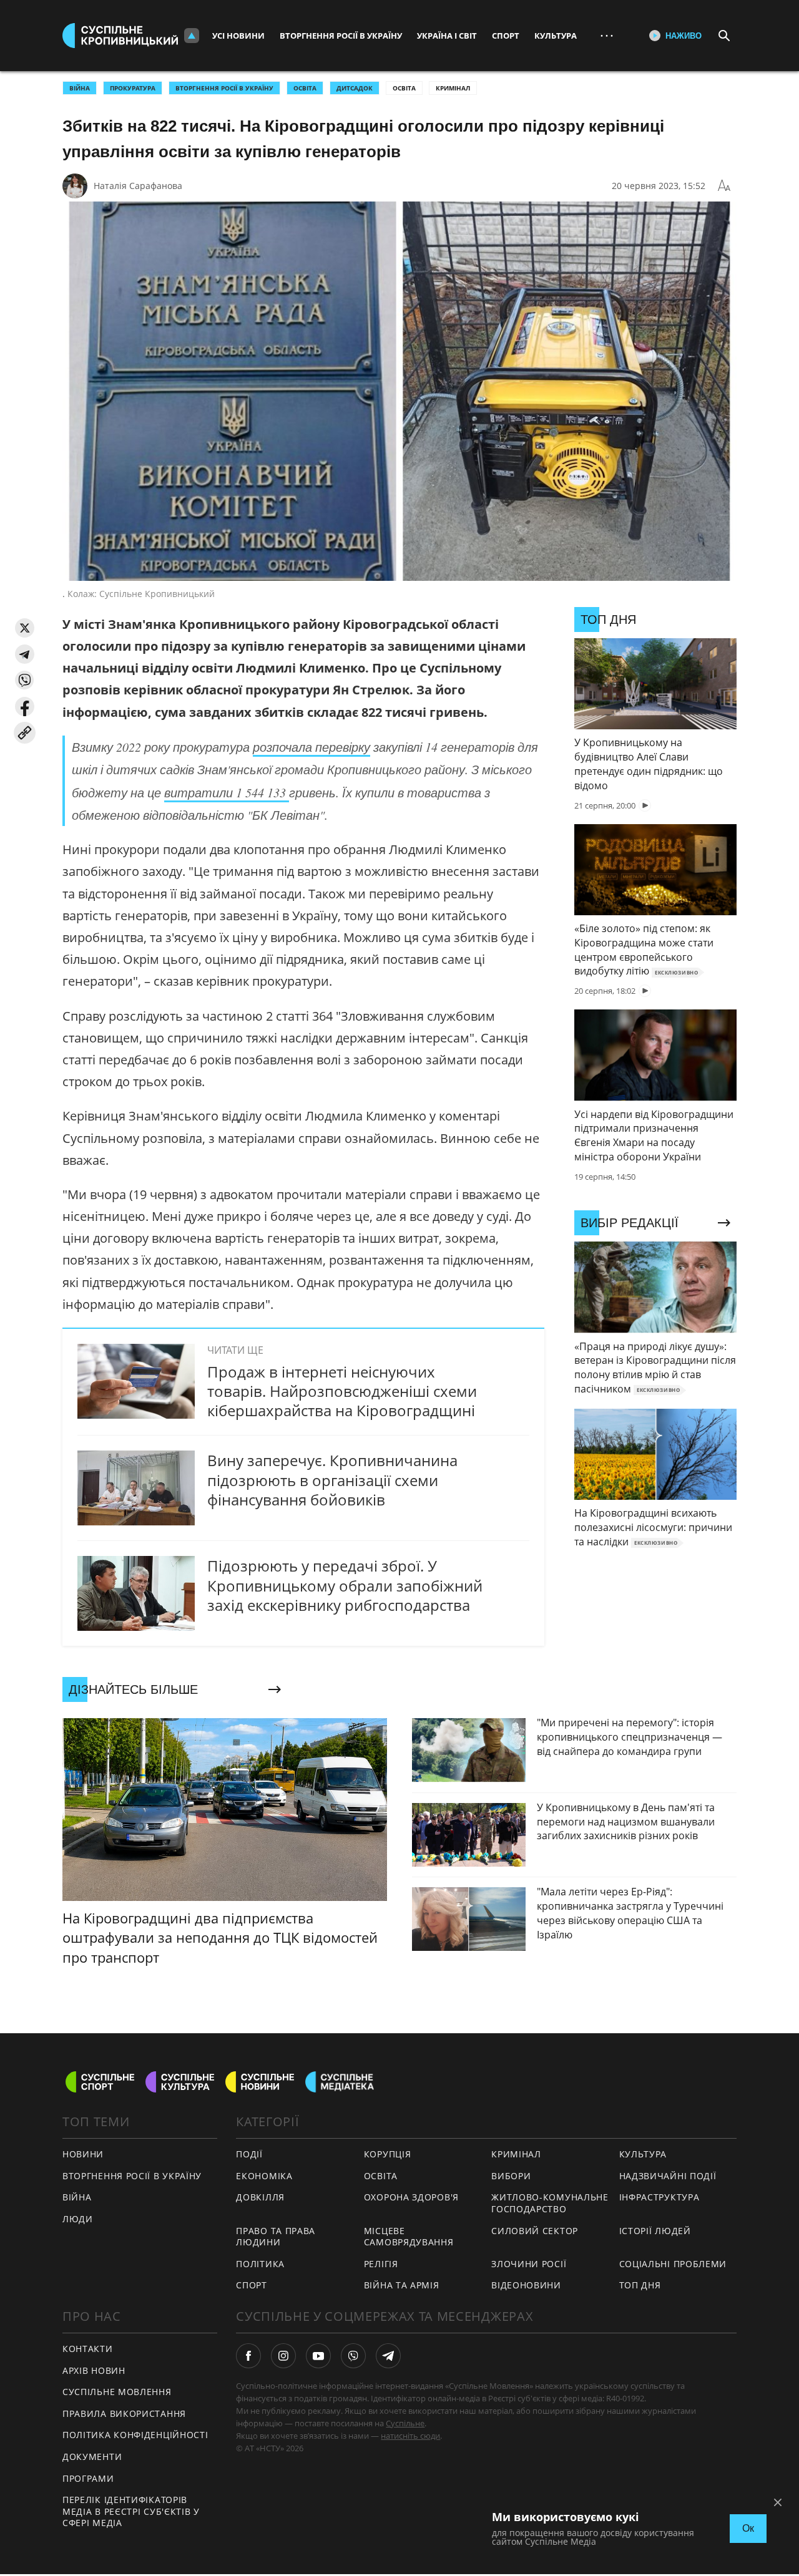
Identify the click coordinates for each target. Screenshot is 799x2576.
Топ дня (640, 2285)
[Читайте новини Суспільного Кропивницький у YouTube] (318, 2356)
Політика (260, 2264)
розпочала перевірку (311, 747)
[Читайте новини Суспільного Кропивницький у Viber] (353, 2356)
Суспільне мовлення (117, 2392)
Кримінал (453, 88)
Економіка (264, 2176)
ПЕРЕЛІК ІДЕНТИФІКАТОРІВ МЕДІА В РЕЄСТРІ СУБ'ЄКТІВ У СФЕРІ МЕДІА (131, 2511)
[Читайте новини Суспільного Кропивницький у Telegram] (388, 2356)
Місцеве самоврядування (409, 2237)
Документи (92, 2457)
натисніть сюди (410, 2436)
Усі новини (238, 36)
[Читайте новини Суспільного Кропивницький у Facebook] (248, 2356)
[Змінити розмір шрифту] (724, 186)
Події (249, 2154)
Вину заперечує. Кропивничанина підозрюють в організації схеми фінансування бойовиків (332, 1480)
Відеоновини (526, 2285)
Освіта (404, 88)
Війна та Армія (402, 2285)
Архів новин (94, 2370)
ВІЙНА (80, 88)
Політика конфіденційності (135, 2435)
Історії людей (655, 2231)
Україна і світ (447, 36)
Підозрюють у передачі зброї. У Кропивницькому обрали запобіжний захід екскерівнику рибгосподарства (345, 1585)
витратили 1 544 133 (227, 792)
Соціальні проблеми (673, 2264)
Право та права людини (276, 2237)
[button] (25, 628)
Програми (88, 2478)
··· (607, 35)
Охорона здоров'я (411, 2197)
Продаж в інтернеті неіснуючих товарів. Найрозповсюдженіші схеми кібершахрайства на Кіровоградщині (342, 1391)
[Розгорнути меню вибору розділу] (192, 36)
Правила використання (124, 2413)
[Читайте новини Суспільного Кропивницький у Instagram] (283, 2356)
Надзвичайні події (668, 2176)
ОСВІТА (305, 88)
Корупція (388, 2154)
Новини (83, 2154)
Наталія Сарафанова (138, 186)
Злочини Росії (529, 2264)
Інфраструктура (659, 2197)
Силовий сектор (535, 2231)
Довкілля (260, 2197)
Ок (748, 2528)
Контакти (88, 2349)
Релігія (381, 2264)
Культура (556, 36)
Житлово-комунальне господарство (550, 2203)
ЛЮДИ (78, 2219)
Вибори (511, 2176)
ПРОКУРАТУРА (133, 88)
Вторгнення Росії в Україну (341, 36)
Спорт (506, 36)
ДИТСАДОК (355, 88)
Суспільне (405, 2423)
